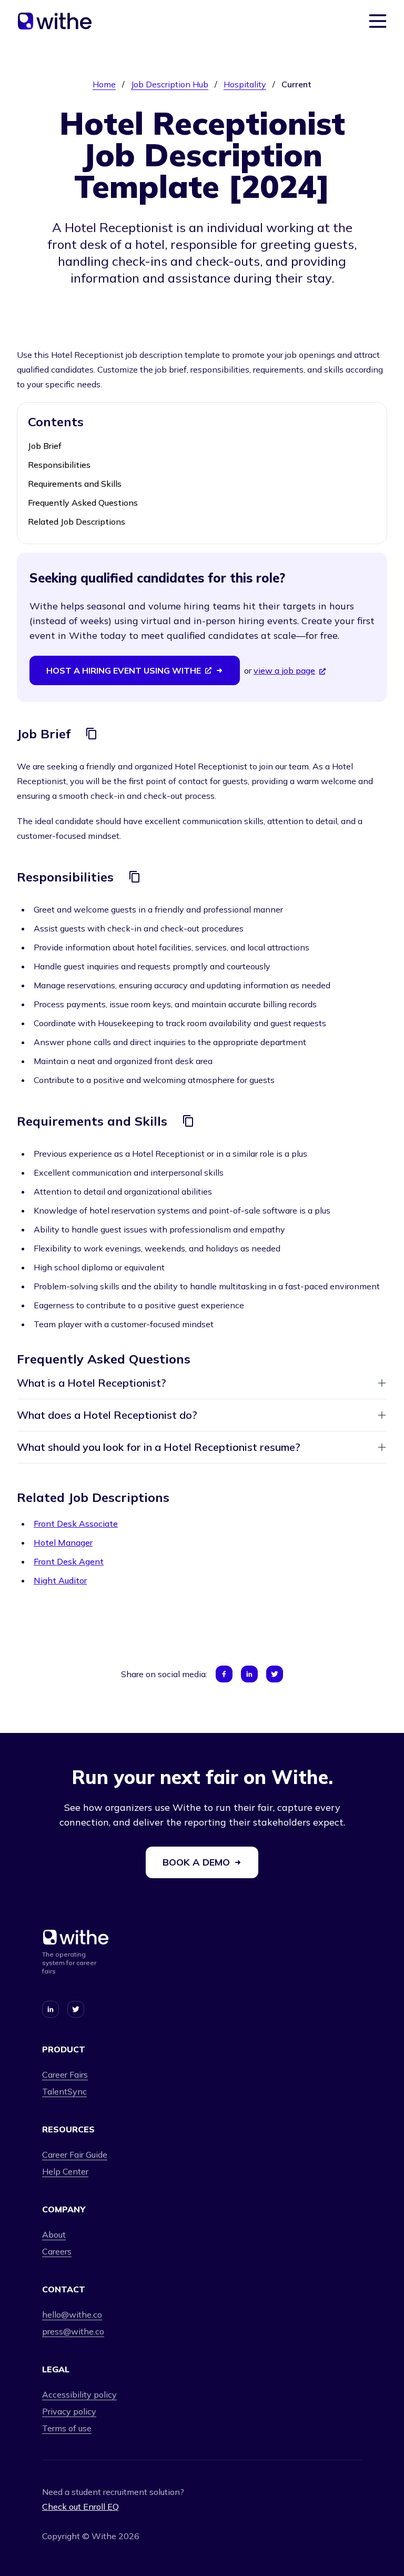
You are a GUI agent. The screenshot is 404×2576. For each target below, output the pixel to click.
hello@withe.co (72, 2314)
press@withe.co (73, 2331)
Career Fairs (65, 2074)
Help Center (65, 2171)
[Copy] (92, 734)
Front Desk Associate (76, 1523)
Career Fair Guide (75, 2154)
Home (104, 84)
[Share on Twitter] (275, 1674)
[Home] (55, 21)
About (54, 2234)
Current (296, 84)
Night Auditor (60, 1580)
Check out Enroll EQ (80, 2507)
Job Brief (45, 446)
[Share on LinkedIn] (249, 1674)
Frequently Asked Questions (83, 503)
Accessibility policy (79, 2394)
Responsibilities (59, 465)
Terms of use (67, 2428)
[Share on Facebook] (224, 1674)
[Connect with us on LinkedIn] (50, 2009)
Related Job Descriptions (77, 522)
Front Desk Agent (69, 1561)
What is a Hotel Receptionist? (92, 1383)
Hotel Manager (63, 1542)
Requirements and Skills (75, 484)
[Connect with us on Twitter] (76, 2009)
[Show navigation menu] (378, 21)
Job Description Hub (170, 84)
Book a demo (196, 1862)
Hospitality (245, 84)
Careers (57, 2251)
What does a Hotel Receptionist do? (107, 1415)
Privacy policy (69, 2411)
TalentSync (64, 2091)
